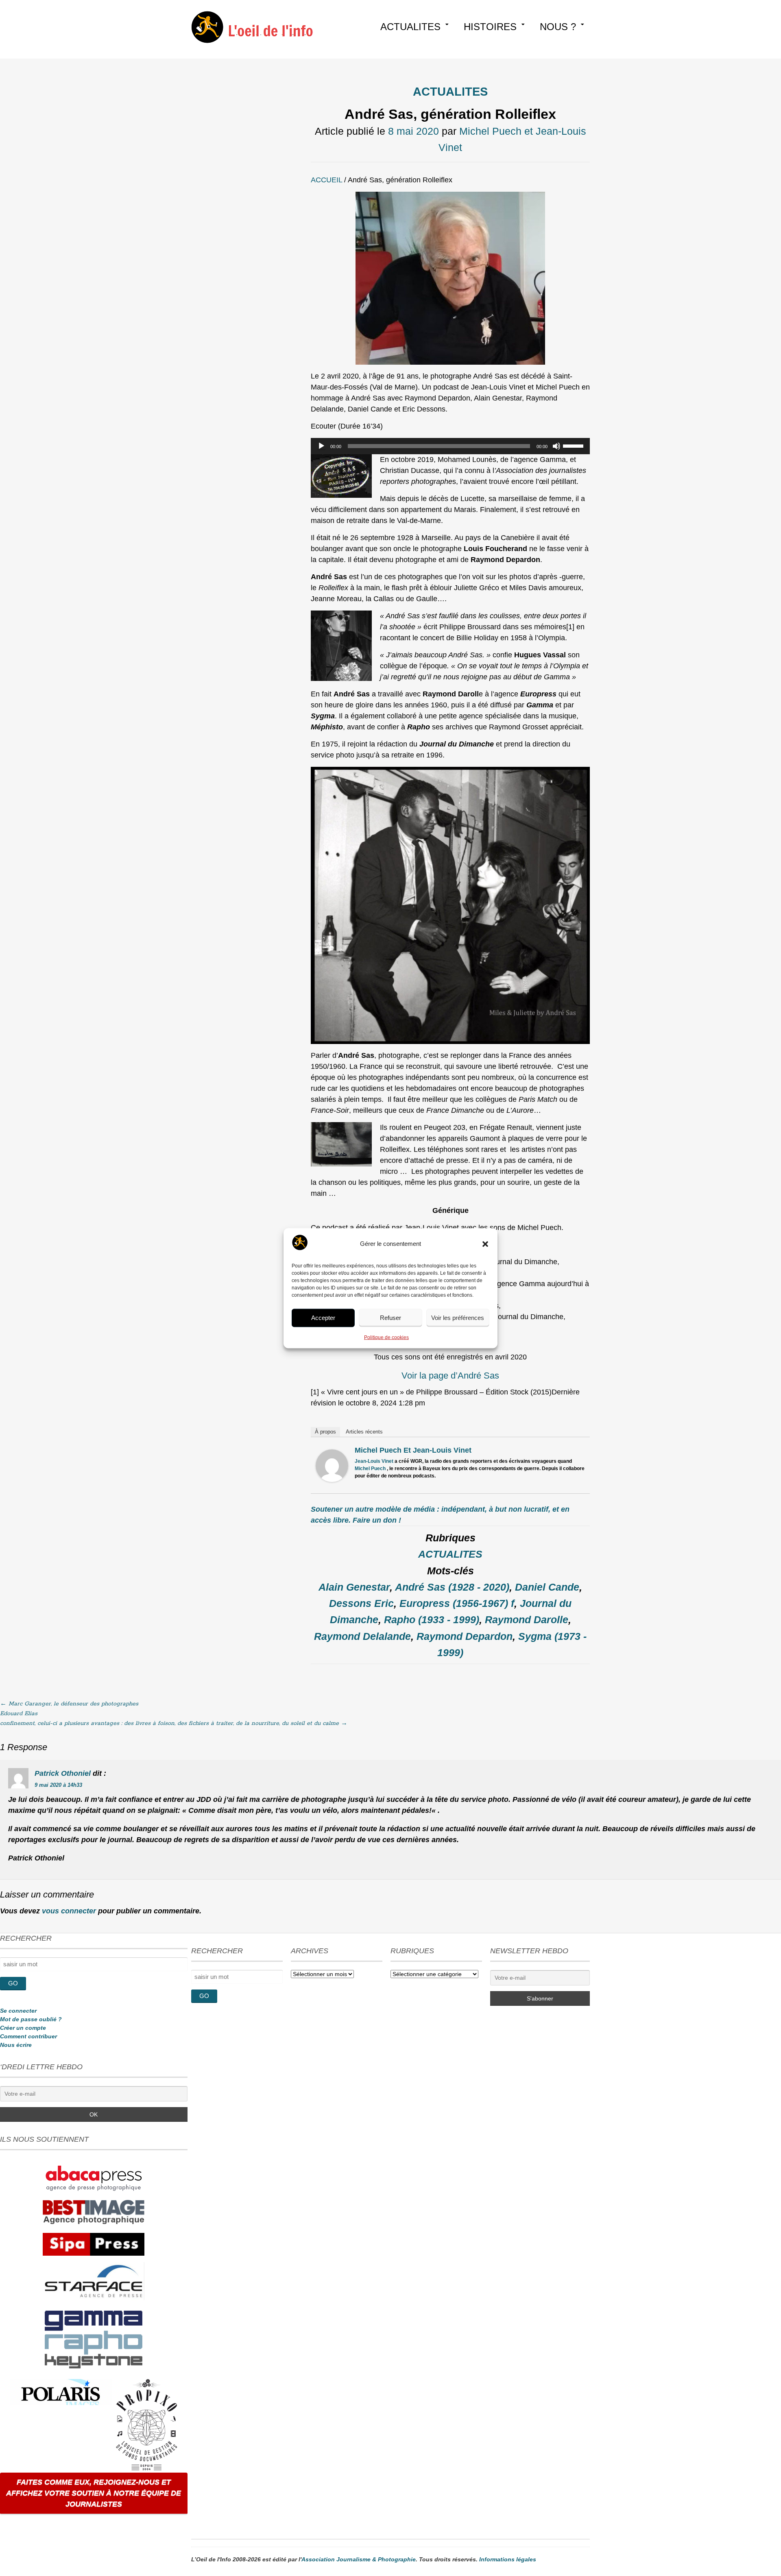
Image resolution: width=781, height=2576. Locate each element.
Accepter (323, 1318)
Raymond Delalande (362, 1636)
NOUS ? (558, 27)
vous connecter (69, 1911)
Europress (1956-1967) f (457, 1603)
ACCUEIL (326, 180)
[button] (485, 1244)
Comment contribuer (28, 2036)
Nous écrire (16, 2045)
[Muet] (556, 446)
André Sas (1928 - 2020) (452, 1587)
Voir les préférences (458, 1318)
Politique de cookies (386, 1337)
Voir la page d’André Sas (450, 1376)
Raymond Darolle (527, 1620)
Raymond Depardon (465, 1636)
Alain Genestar (354, 1587)
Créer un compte (23, 2028)
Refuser (390, 1318)
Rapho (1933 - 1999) (432, 1620)
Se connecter (18, 2011)
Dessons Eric (361, 1603)
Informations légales (508, 2559)
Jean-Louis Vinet (374, 1461)
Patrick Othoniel (63, 1773)
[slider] (574, 445)
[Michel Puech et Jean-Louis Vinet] (332, 1480)
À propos (325, 1432)
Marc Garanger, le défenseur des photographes (69, 1704)
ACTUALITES (410, 27)
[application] (450, 446)
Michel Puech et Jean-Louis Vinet (413, 1450)
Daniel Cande (547, 1587)
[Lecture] (321, 446)
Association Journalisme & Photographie (359, 2559)
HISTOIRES (490, 27)
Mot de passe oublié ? (31, 2019)
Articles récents (364, 1432)
